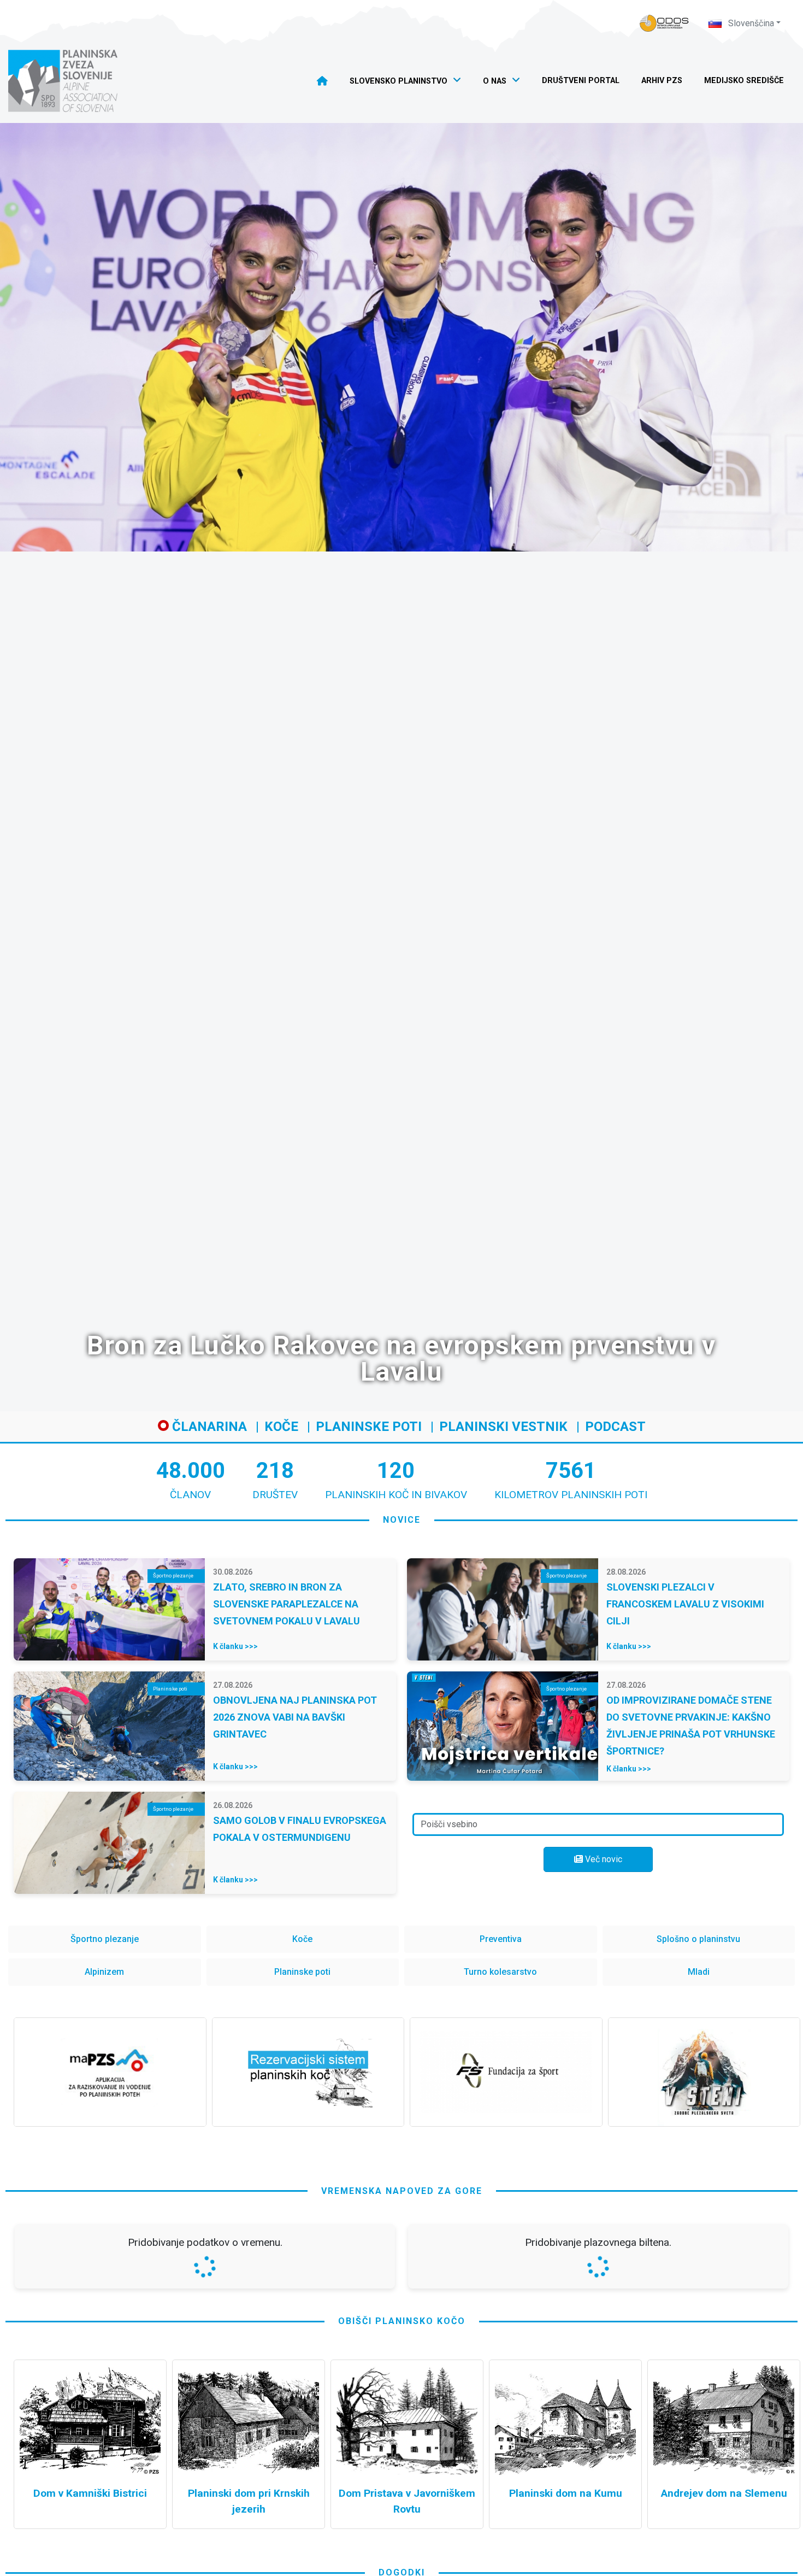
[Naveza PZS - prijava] (664, 23)
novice (402, 1520)
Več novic (603, 1859)
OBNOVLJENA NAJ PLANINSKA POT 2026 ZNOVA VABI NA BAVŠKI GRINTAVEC (295, 1717)
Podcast (615, 1427)
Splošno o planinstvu (698, 1939)
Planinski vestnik (503, 1427)
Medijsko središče (744, 81)
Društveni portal (581, 81)
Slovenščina (750, 23)
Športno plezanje (105, 1939)
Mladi (699, 1972)
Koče (281, 1427)
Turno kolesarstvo (500, 1972)
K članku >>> (235, 1646)
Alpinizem (104, 1972)
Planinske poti (369, 1427)
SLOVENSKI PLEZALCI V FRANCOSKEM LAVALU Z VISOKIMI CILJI (685, 1604)
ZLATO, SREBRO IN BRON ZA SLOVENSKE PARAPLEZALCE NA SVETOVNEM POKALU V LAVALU (287, 1604)
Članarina (208, 1427)
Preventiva (501, 1939)
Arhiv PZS (662, 81)
